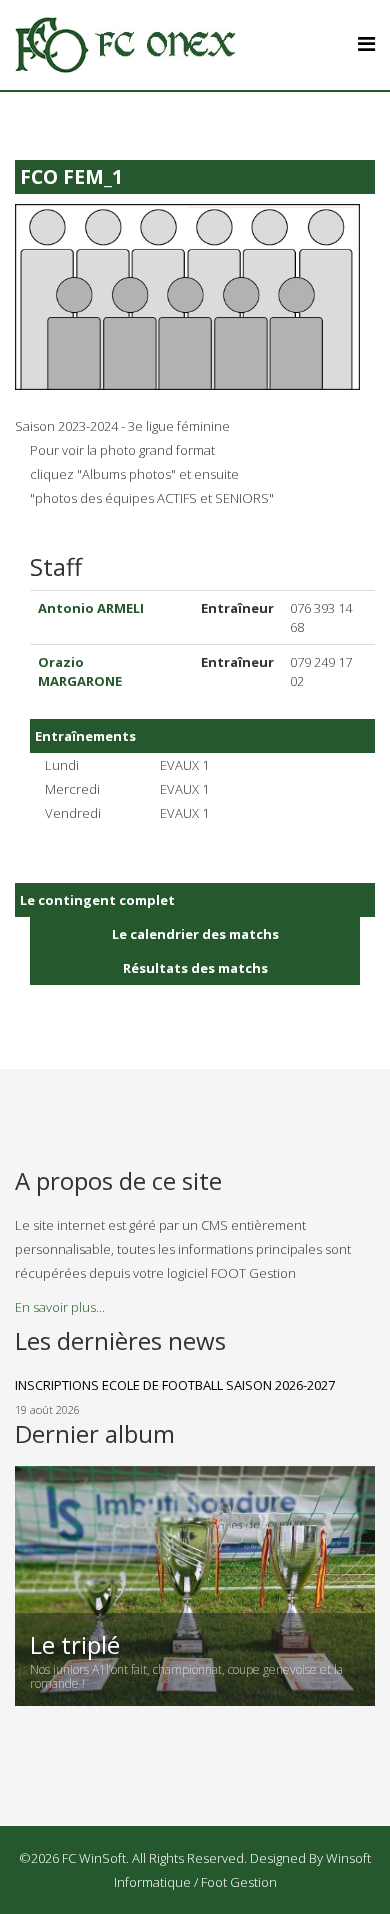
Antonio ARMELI (91, 608)
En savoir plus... (60, 1307)
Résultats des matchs (195, 968)
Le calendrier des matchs (195, 934)
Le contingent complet (97, 900)
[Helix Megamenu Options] (366, 43)
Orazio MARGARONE (80, 671)
